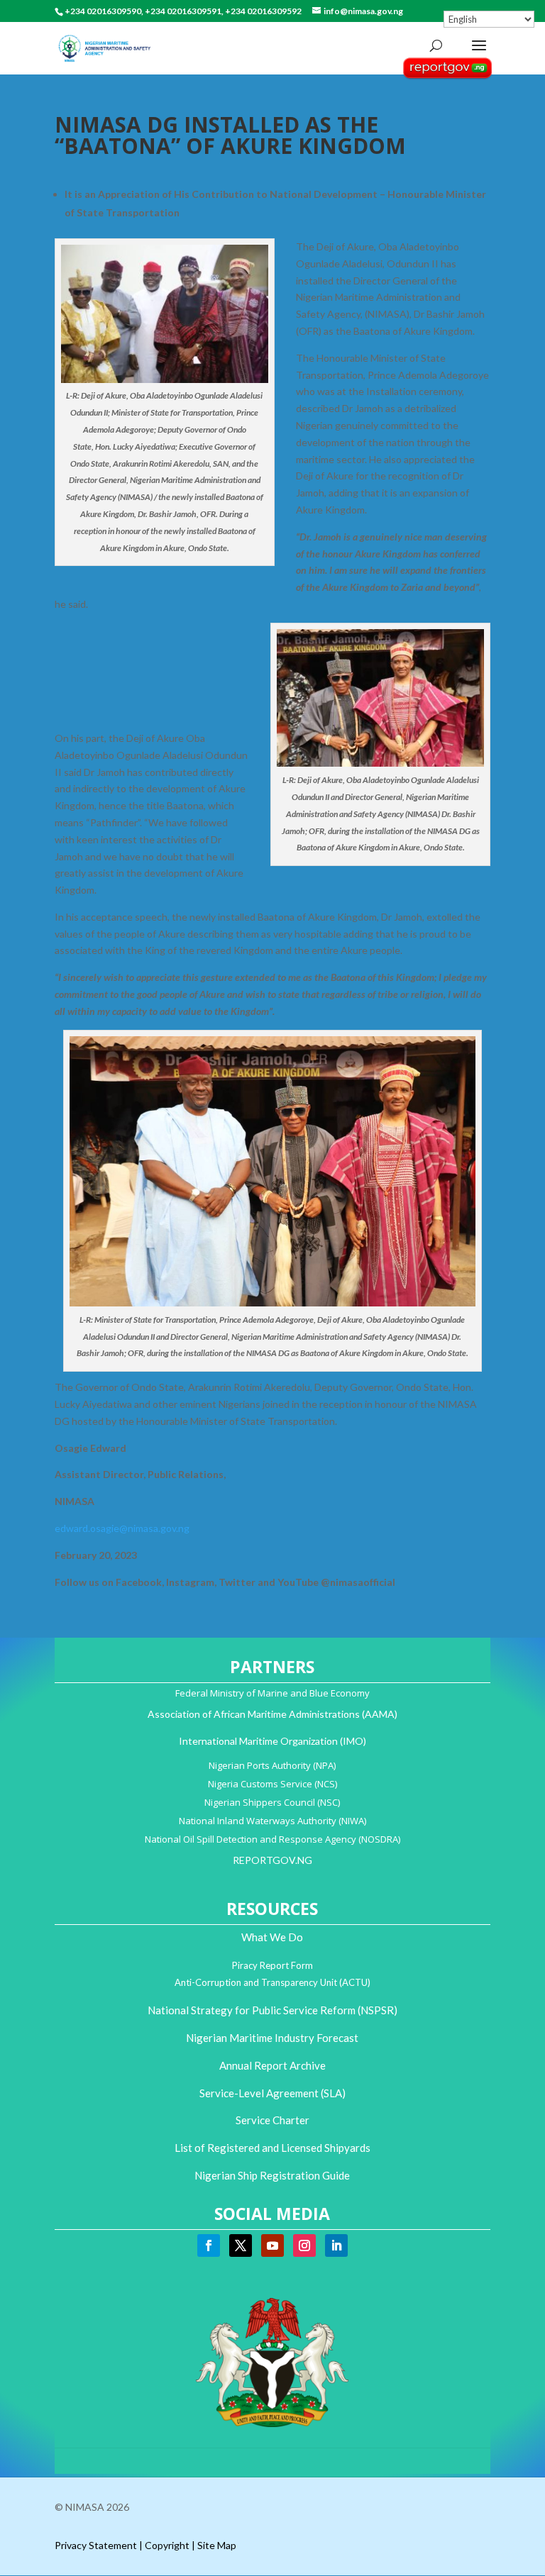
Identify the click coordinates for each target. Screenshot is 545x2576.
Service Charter (272, 2120)
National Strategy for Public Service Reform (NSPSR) (272, 2010)
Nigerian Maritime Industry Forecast (272, 2038)
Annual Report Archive (272, 2065)
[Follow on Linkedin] (336, 2245)
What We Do (272, 1937)
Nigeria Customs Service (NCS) (272, 1784)
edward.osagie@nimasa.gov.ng (122, 1528)
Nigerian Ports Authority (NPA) (272, 1765)
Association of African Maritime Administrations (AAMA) (272, 1714)
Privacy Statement (96, 2545)
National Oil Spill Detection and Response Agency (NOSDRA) (272, 1839)
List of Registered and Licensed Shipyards (272, 2148)
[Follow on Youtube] (272, 2245)
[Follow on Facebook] (209, 2245)
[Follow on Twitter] (241, 2245)
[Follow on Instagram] (304, 2245)
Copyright (167, 2545)
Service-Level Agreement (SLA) (272, 2093)
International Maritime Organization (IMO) (272, 1741)
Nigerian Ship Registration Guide (272, 2175)
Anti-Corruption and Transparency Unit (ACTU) (272, 1982)
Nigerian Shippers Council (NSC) (272, 1802)
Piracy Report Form (272, 1965)
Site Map (217, 2545)
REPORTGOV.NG (272, 1860)
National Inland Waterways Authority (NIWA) (272, 1821)
